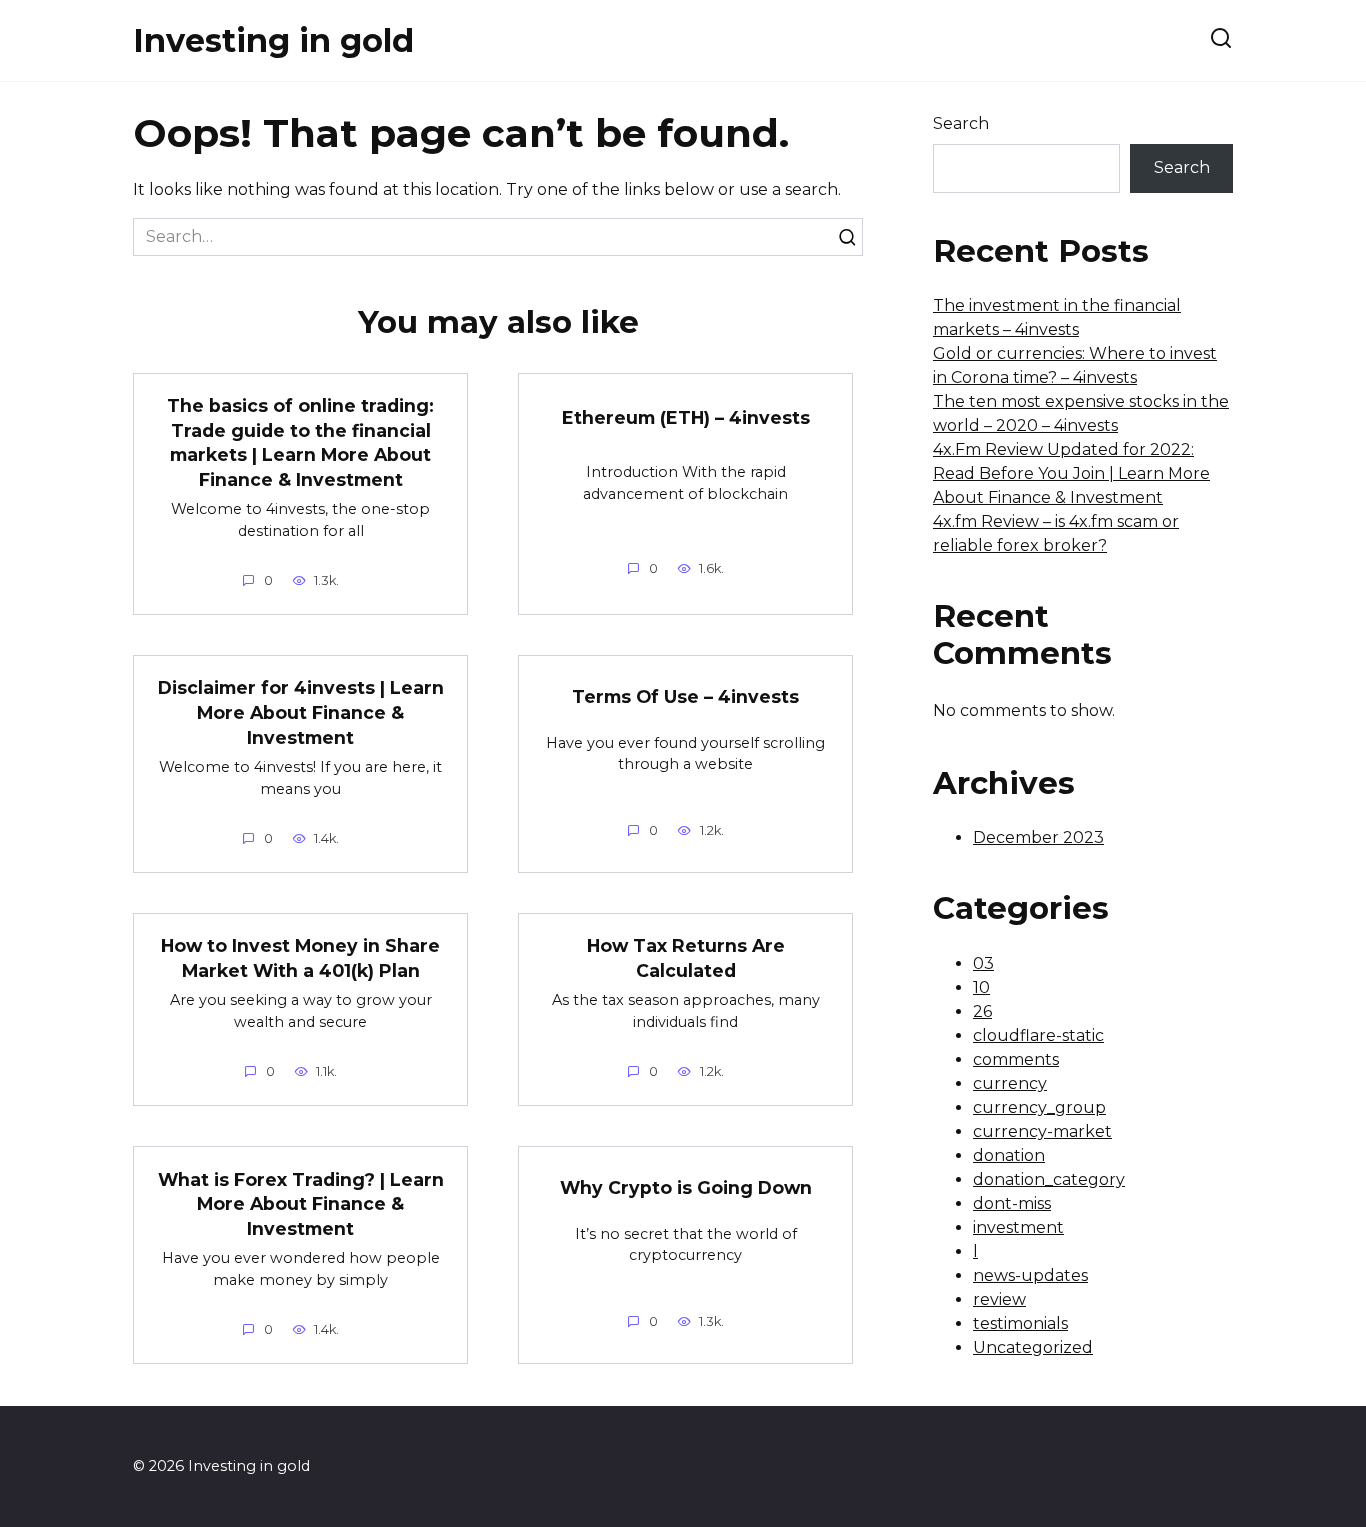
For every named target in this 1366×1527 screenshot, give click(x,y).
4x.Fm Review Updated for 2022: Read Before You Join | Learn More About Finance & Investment (1071, 473)
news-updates (1030, 1275)
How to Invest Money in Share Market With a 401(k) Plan (300, 958)
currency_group (1039, 1107)
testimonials (1020, 1323)
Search (961, 123)
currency (1010, 1083)
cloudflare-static (1038, 1035)
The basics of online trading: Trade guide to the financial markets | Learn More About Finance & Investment (300, 442)
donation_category (1049, 1179)
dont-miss (1012, 1203)
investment (1018, 1227)
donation (1009, 1155)
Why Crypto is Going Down (686, 1187)
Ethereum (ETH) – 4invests (686, 417)
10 (981, 987)
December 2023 (1038, 837)
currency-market (1042, 1131)
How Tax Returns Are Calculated (686, 958)
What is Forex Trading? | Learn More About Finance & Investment (301, 1203)
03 (983, 963)
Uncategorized (1033, 1347)
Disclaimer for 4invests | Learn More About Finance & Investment (301, 712)
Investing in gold (273, 40)
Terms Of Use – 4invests (685, 695)
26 (982, 1011)
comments (1016, 1059)
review (999, 1299)
